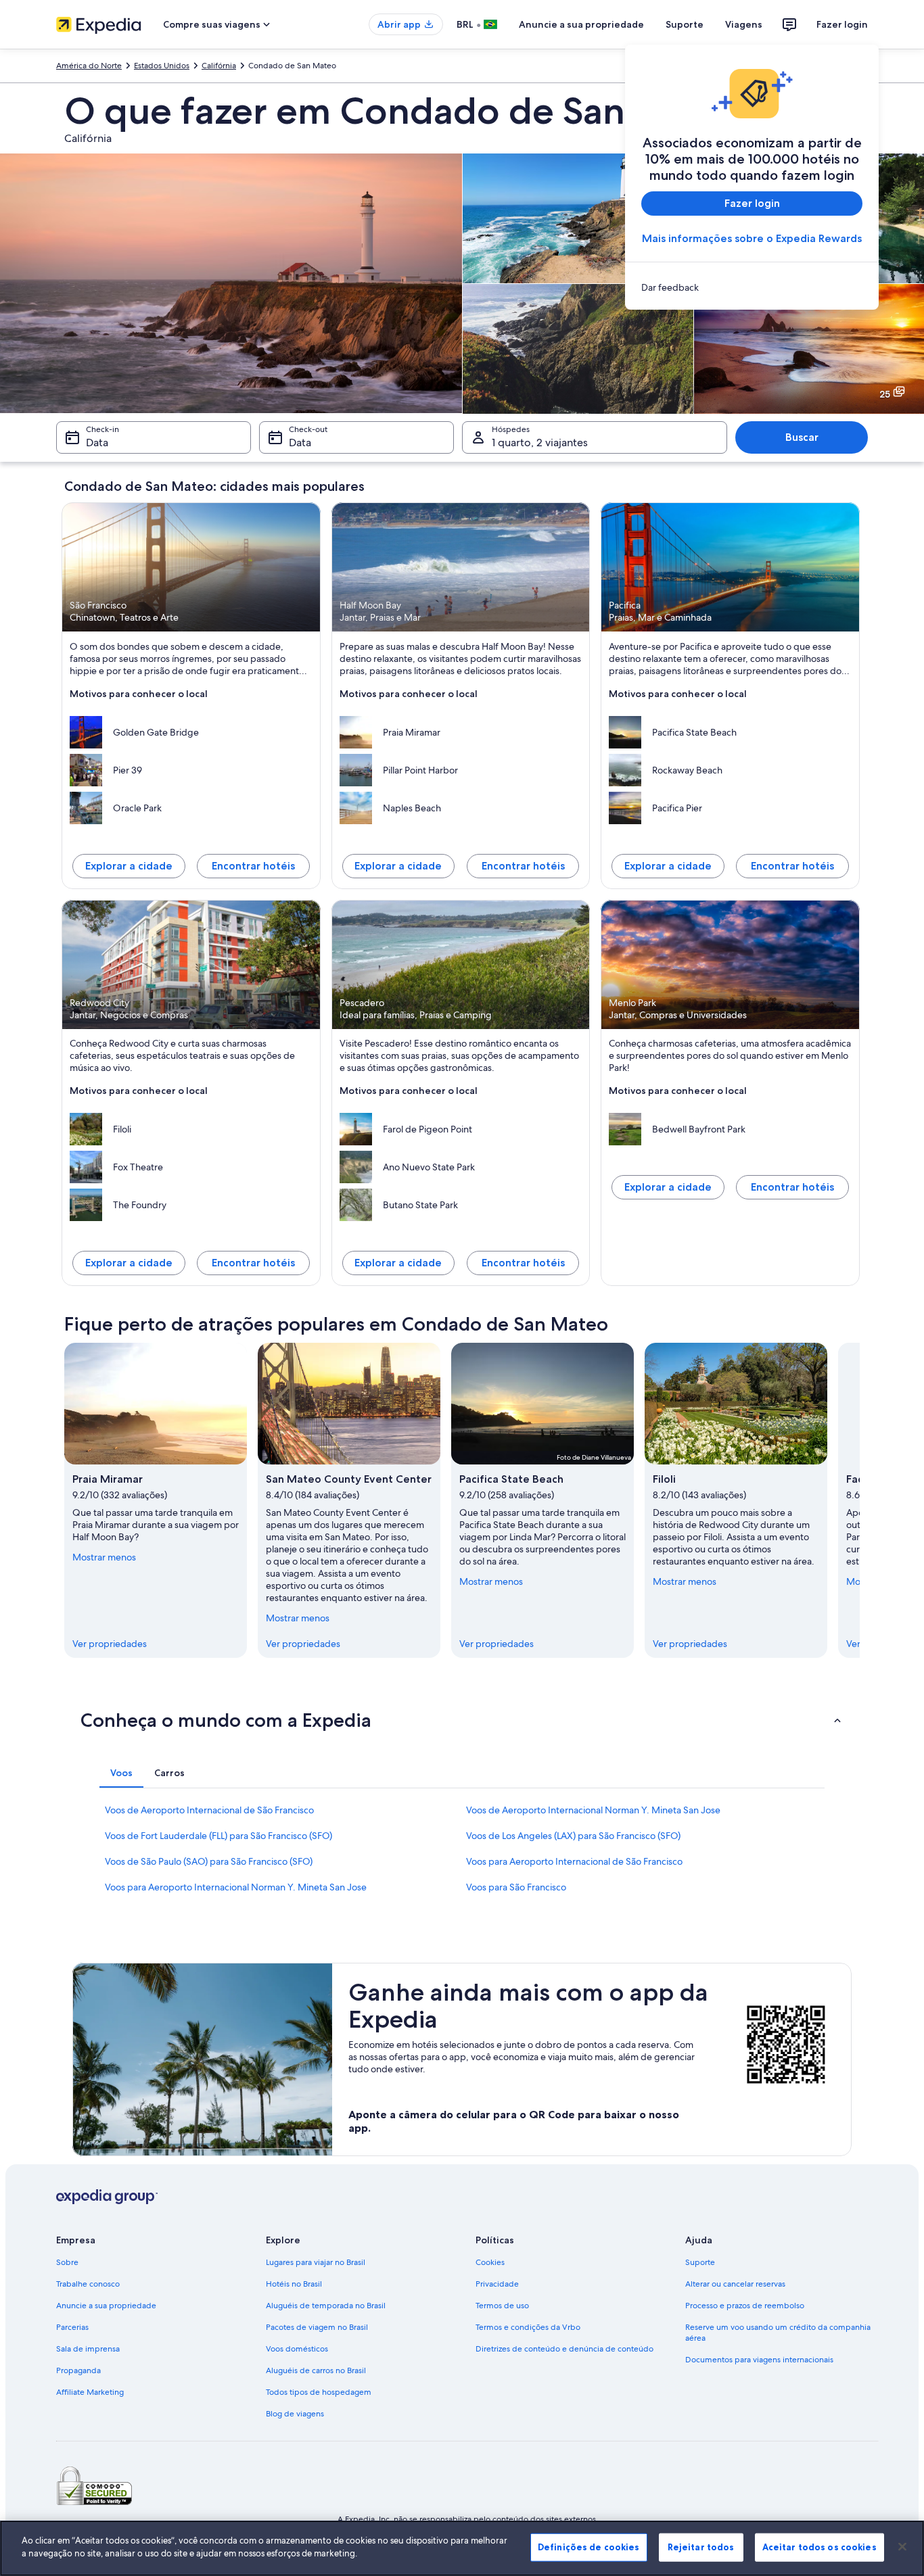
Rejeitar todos (701, 2547)
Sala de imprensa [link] (88, 2349)
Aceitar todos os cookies (819, 2547)
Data (97, 443)
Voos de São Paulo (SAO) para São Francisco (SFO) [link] (209, 1861)
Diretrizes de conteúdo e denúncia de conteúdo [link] (564, 2349)
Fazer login (842, 24)
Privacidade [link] (497, 2284)
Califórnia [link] (219, 66)
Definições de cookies (589, 2547)
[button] (462, 1720)
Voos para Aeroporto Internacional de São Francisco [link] (574, 1861)
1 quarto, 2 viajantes (540, 443)
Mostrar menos (104, 1557)
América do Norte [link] (89, 66)
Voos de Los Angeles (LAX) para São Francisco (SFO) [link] (573, 1836)
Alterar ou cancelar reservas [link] (735, 2284)
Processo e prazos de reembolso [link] (745, 2306)
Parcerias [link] (72, 2327)
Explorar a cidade (129, 866)
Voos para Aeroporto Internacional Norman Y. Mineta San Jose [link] (236, 1887)
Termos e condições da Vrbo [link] (528, 2327)
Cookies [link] (490, 2262)
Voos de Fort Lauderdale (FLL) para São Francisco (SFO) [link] (218, 1836)
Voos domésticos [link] (297, 2349)
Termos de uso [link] (502, 2306)
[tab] (121, 1773)
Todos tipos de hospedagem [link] (319, 2392)
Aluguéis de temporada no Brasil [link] (326, 2306)
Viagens (744, 24)
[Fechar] (902, 2546)
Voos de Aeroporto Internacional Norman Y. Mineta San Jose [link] (593, 1810)
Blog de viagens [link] (295, 2414)
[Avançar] (860, 1500)
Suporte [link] (700, 2262)
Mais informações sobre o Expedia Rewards (752, 238)
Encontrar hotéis (253, 866)
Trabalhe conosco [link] (88, 2284)
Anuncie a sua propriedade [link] (106, 2306)
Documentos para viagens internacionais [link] (759, 2360)
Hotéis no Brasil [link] (294, 2284)
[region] (462, 2548)
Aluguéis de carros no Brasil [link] (316, 2370)
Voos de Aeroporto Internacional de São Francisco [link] (209, 1810)
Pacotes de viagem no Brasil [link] (317, 2327)
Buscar (802, 437)
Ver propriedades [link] (110, 1644)
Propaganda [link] (78, 2370)
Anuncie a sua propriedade (581, 24)
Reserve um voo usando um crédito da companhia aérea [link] (778, 2333)
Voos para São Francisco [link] (516, 1887)
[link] (752, 287)
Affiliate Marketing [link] (90, 2392)
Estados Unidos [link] (162, 66)
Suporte (685, 24)
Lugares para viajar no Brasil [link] (316, 2262)
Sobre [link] (67, 2262)
